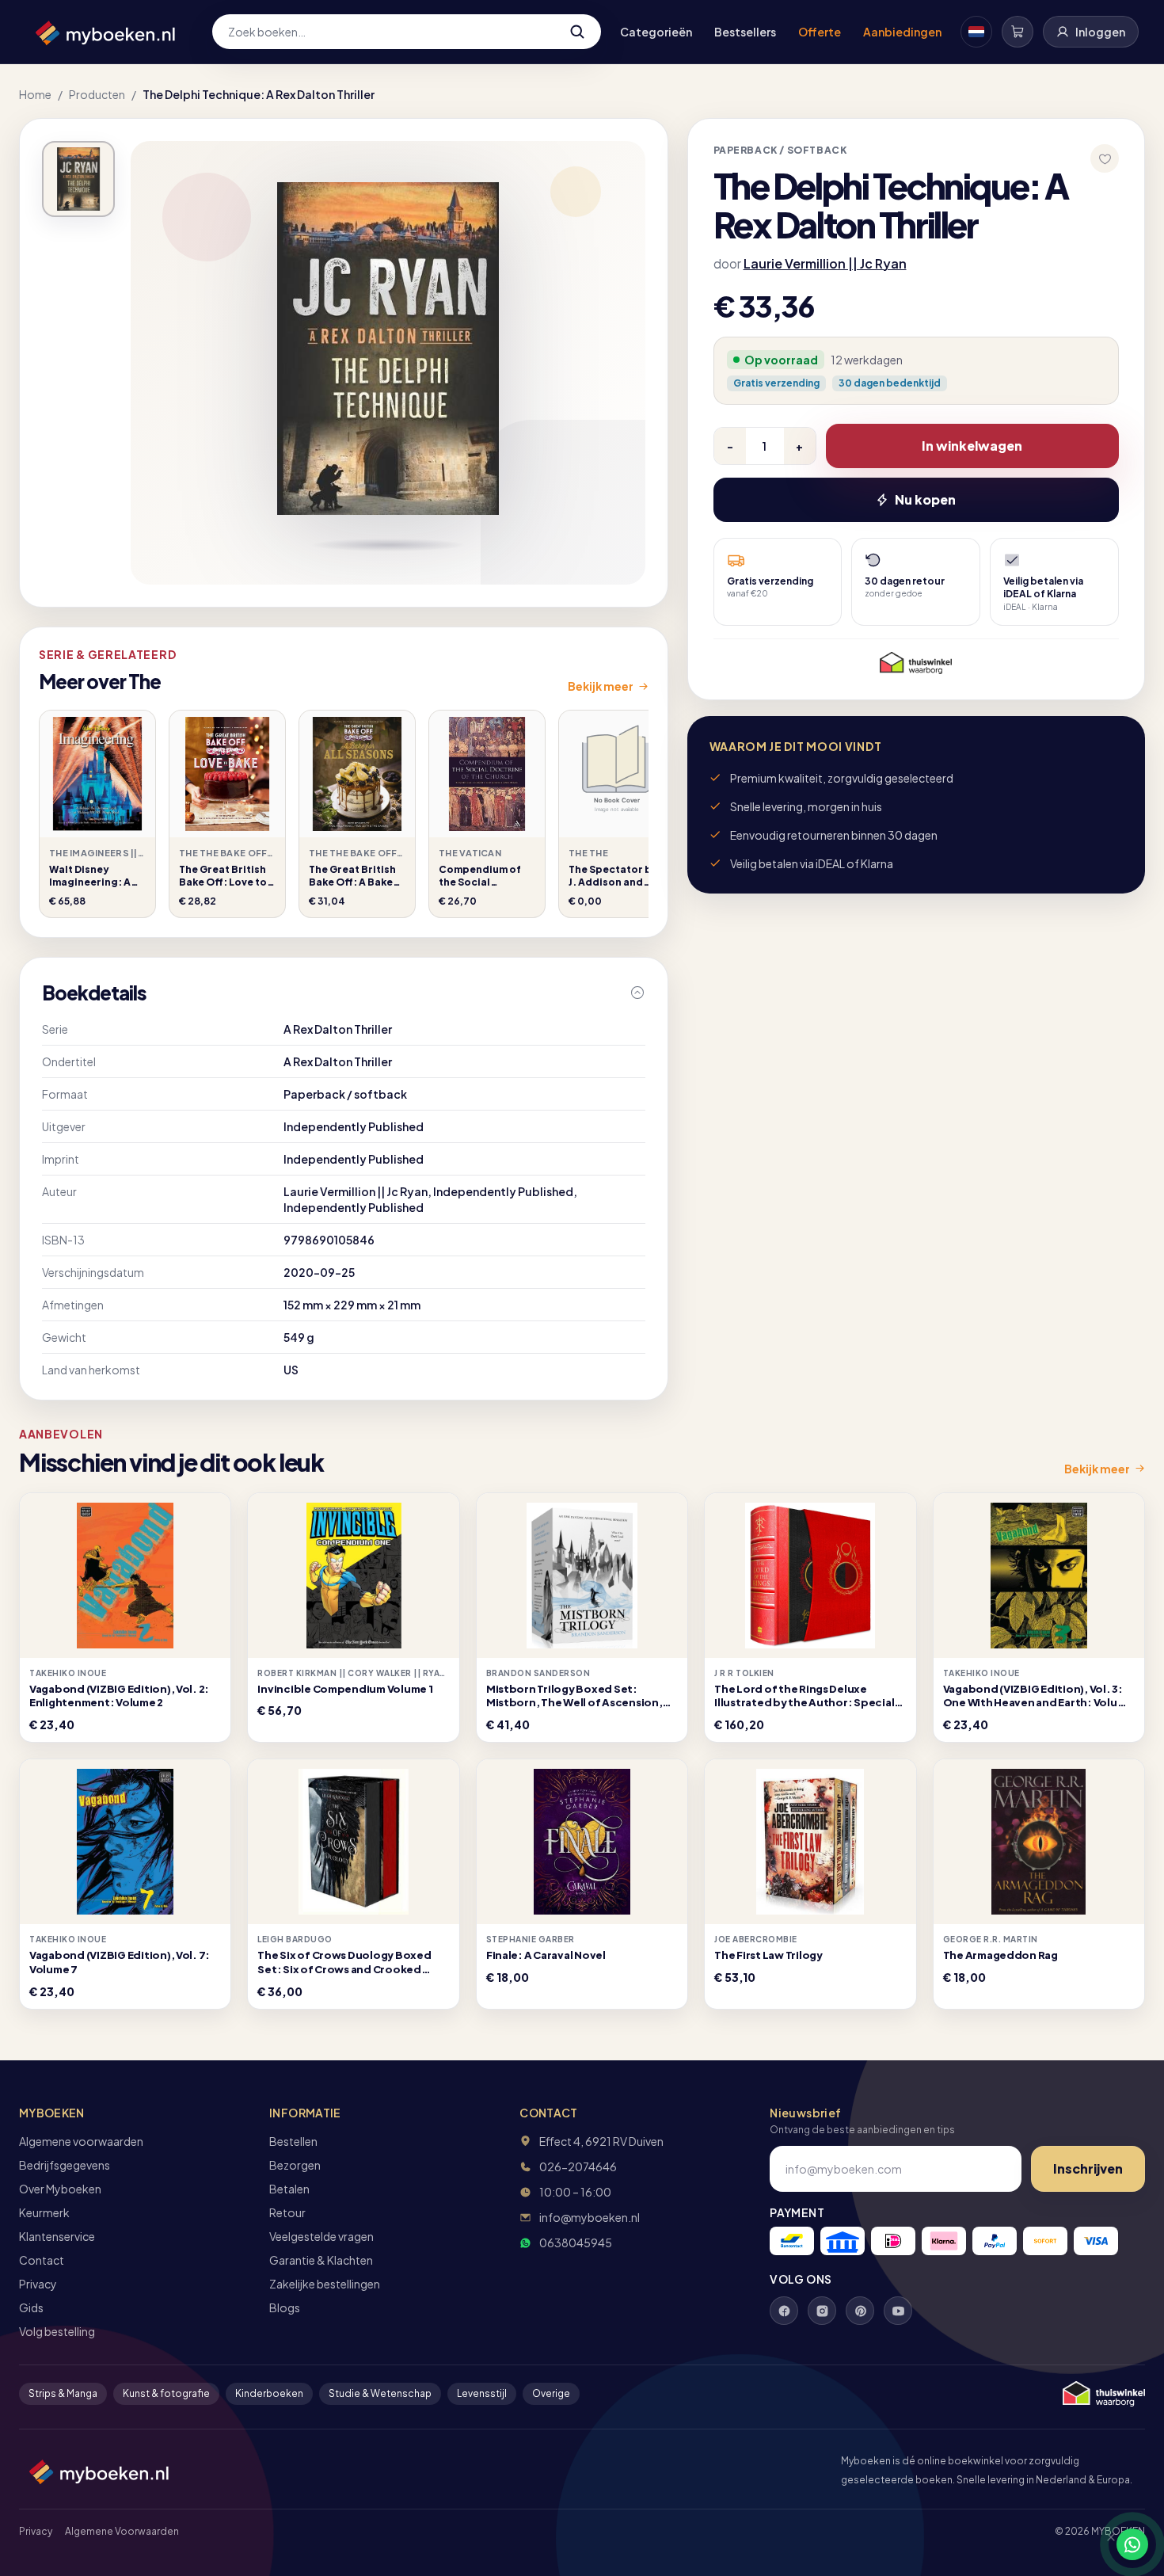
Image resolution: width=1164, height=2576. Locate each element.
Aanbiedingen (902, 32)
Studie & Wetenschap (380, 2393)
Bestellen (293, 2141)
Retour (287, 2212)
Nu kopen (925, 499)
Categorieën (656, 32)
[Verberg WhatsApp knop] (1104, 2544)
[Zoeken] (577, 32)
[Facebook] (784, 2311)
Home (35, 94)
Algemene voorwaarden (81, 2141)
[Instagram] (822, 2311)
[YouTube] (898, 2311)
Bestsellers (745, 32)
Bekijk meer (601, 686)
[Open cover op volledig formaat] (78, 179)
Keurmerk (44, 2212)
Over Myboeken (60, 2189)
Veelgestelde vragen (321, 2236)
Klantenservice (57, 2236)
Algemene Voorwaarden (122, 2531)
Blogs (285, 2307)
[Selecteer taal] (976, 32)
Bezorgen (295, 2165)
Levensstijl (482, 2393)
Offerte (820, 32)
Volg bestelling (57, 2331)
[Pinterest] (860, 2311)
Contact (42, 2260)
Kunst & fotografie (166, 2393)
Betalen (289, 2189)
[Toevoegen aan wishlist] (1105, 158)
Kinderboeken (269, 2393)
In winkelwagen (972, 446)
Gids (31, 2307)
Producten (97, 94)
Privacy (38, 2284)
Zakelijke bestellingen (325, 2284)
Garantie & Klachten (321, 2260)
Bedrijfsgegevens (65, 2165)
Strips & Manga (63, 2393)
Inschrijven (1088, 2168)
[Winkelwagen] (1018, 32)
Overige (551, 2393)
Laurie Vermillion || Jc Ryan (825, 263)
